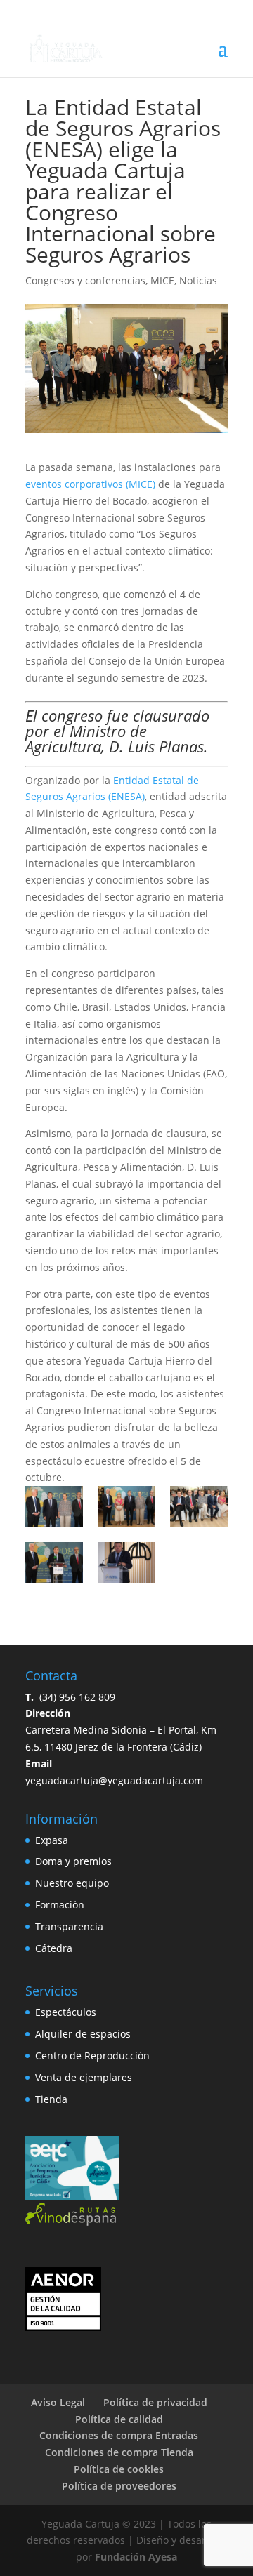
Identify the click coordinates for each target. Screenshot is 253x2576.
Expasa (52, 1840)
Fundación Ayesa (136, 2557)
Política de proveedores (119, 2486)
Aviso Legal (58, 2402)
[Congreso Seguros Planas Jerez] (54, 1562)
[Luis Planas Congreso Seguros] (126, 1562)
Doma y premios (73, 1861)
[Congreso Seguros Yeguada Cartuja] (199, 1506)
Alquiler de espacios (83, 2034)
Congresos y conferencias (85, 280)
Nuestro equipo (72, 1883)
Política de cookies (119, 2469)
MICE (162, 280)
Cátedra (54, 1948)
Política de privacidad (155, 2402)
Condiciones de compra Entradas (119, 2435)
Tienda (51, 2099)
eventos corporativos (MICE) (90, 484)
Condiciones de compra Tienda (119, 2452)
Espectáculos (66, 2012)
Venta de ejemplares (84, 2077)
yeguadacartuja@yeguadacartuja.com (114, 1780)
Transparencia (69, 1926)
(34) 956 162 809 (70, 1697)
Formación (60, 1905)
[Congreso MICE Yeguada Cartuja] (126, 1506)
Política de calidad (119, 2419)
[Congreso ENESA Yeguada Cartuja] (54, 1506)
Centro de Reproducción (92, 2056)
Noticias (198, 280)
